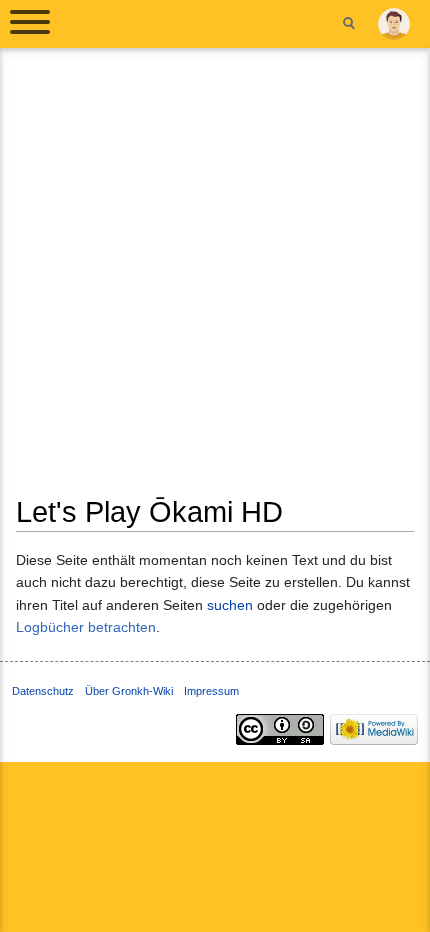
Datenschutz (43, 691)
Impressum (211, 691)
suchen (230, 605)
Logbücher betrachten (86, 627)
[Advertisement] (215, 279)
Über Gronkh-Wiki (129, 691)
